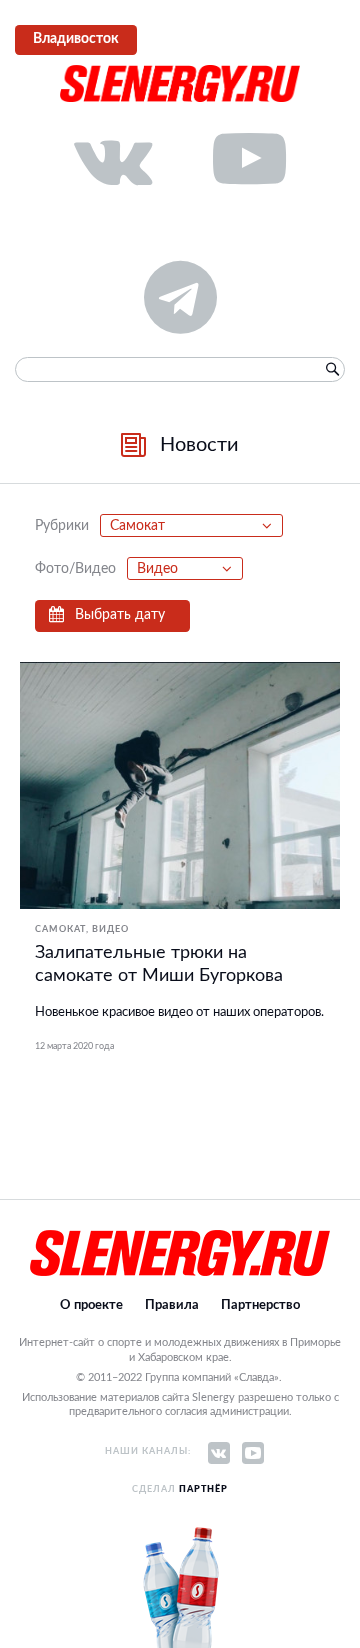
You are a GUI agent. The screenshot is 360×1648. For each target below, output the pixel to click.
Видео (110, 929)
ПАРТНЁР (203, 1489)
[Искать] (332, 369)
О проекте (91, 1305)
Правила (172, 1305)
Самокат (60, 929)
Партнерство (260, 1305)
